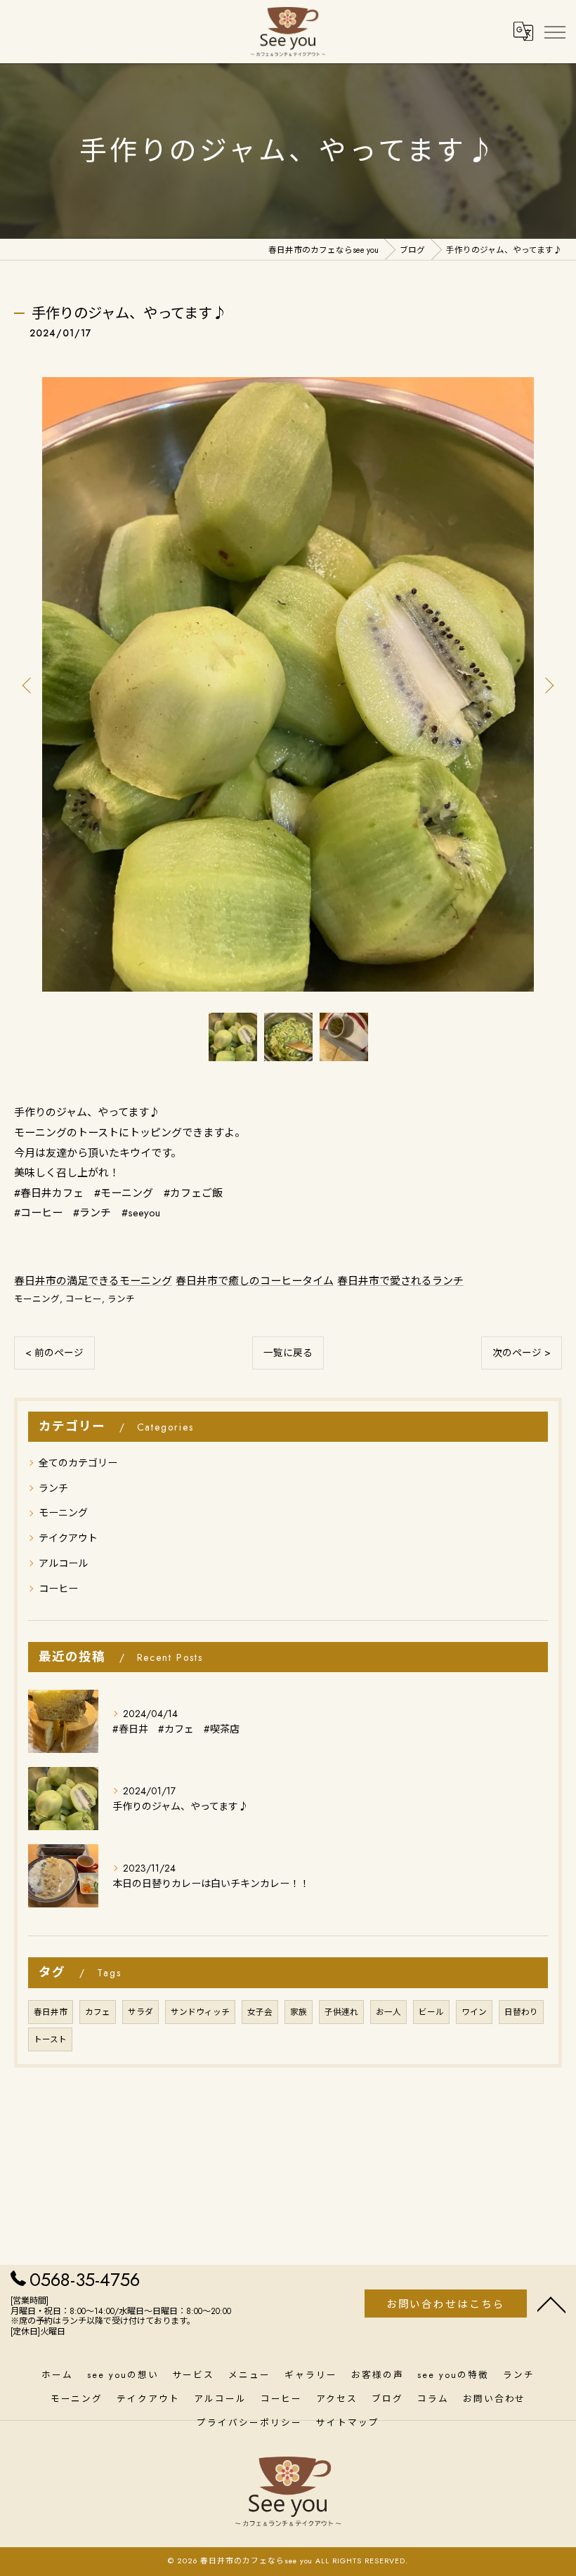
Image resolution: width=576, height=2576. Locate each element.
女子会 (260, 2012)
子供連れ (341, 2012)
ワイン (474, 2012)
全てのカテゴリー (78, 1463)
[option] (288, 684)
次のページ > (522, 1353)
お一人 (388, 2012)
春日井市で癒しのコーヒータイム (255, 1281)
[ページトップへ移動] (551, 2304)
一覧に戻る (288, 1353)
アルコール (63, 1563)
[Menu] (554, 31)
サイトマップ (348, 2423)
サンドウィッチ (200, 2012)
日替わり (521, 2012)
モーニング (37, 1299)
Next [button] (548, 685)
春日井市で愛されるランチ (400, 1281)
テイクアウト (68, 1538)
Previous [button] (28, 685)
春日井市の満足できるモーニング (93, 1281)
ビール (431, 2012)
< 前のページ (54, 1353)
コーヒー (84, 1299)
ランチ (121, 1299)
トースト (50, 2039)
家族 (299, 2012)
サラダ (140, 2012)
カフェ (98, 2012)
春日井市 (51, 2012)
